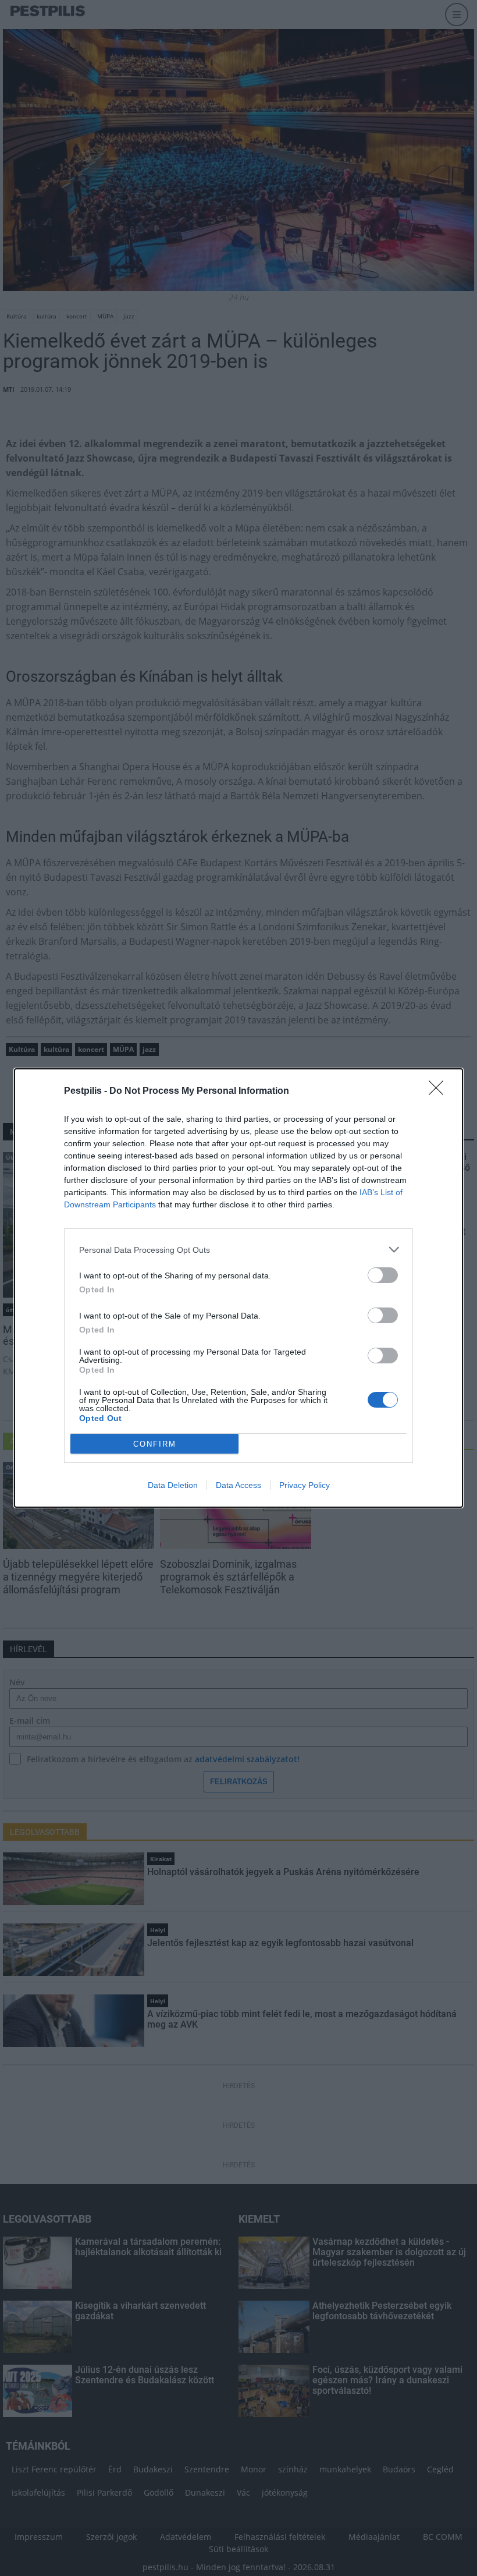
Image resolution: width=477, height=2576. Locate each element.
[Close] (440, 1092)
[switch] (383, 1275)
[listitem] (238, 1250)
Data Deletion (173, 1485)
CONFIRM (155, 1444)
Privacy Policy (305, 1485)
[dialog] (238, 1288)
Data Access (238, 1485)
